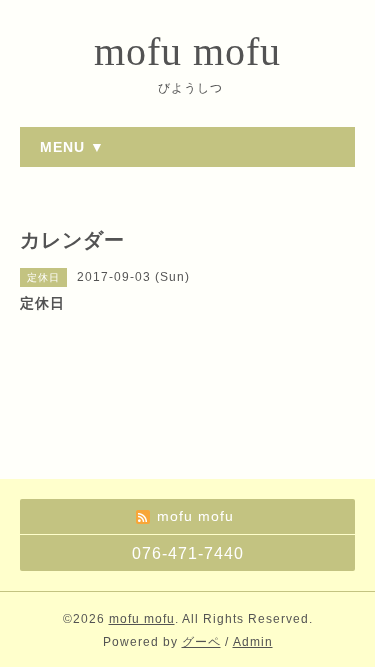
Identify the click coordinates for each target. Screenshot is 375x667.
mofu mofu (187, 51)
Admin (253, 642)
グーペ (201, 642)
